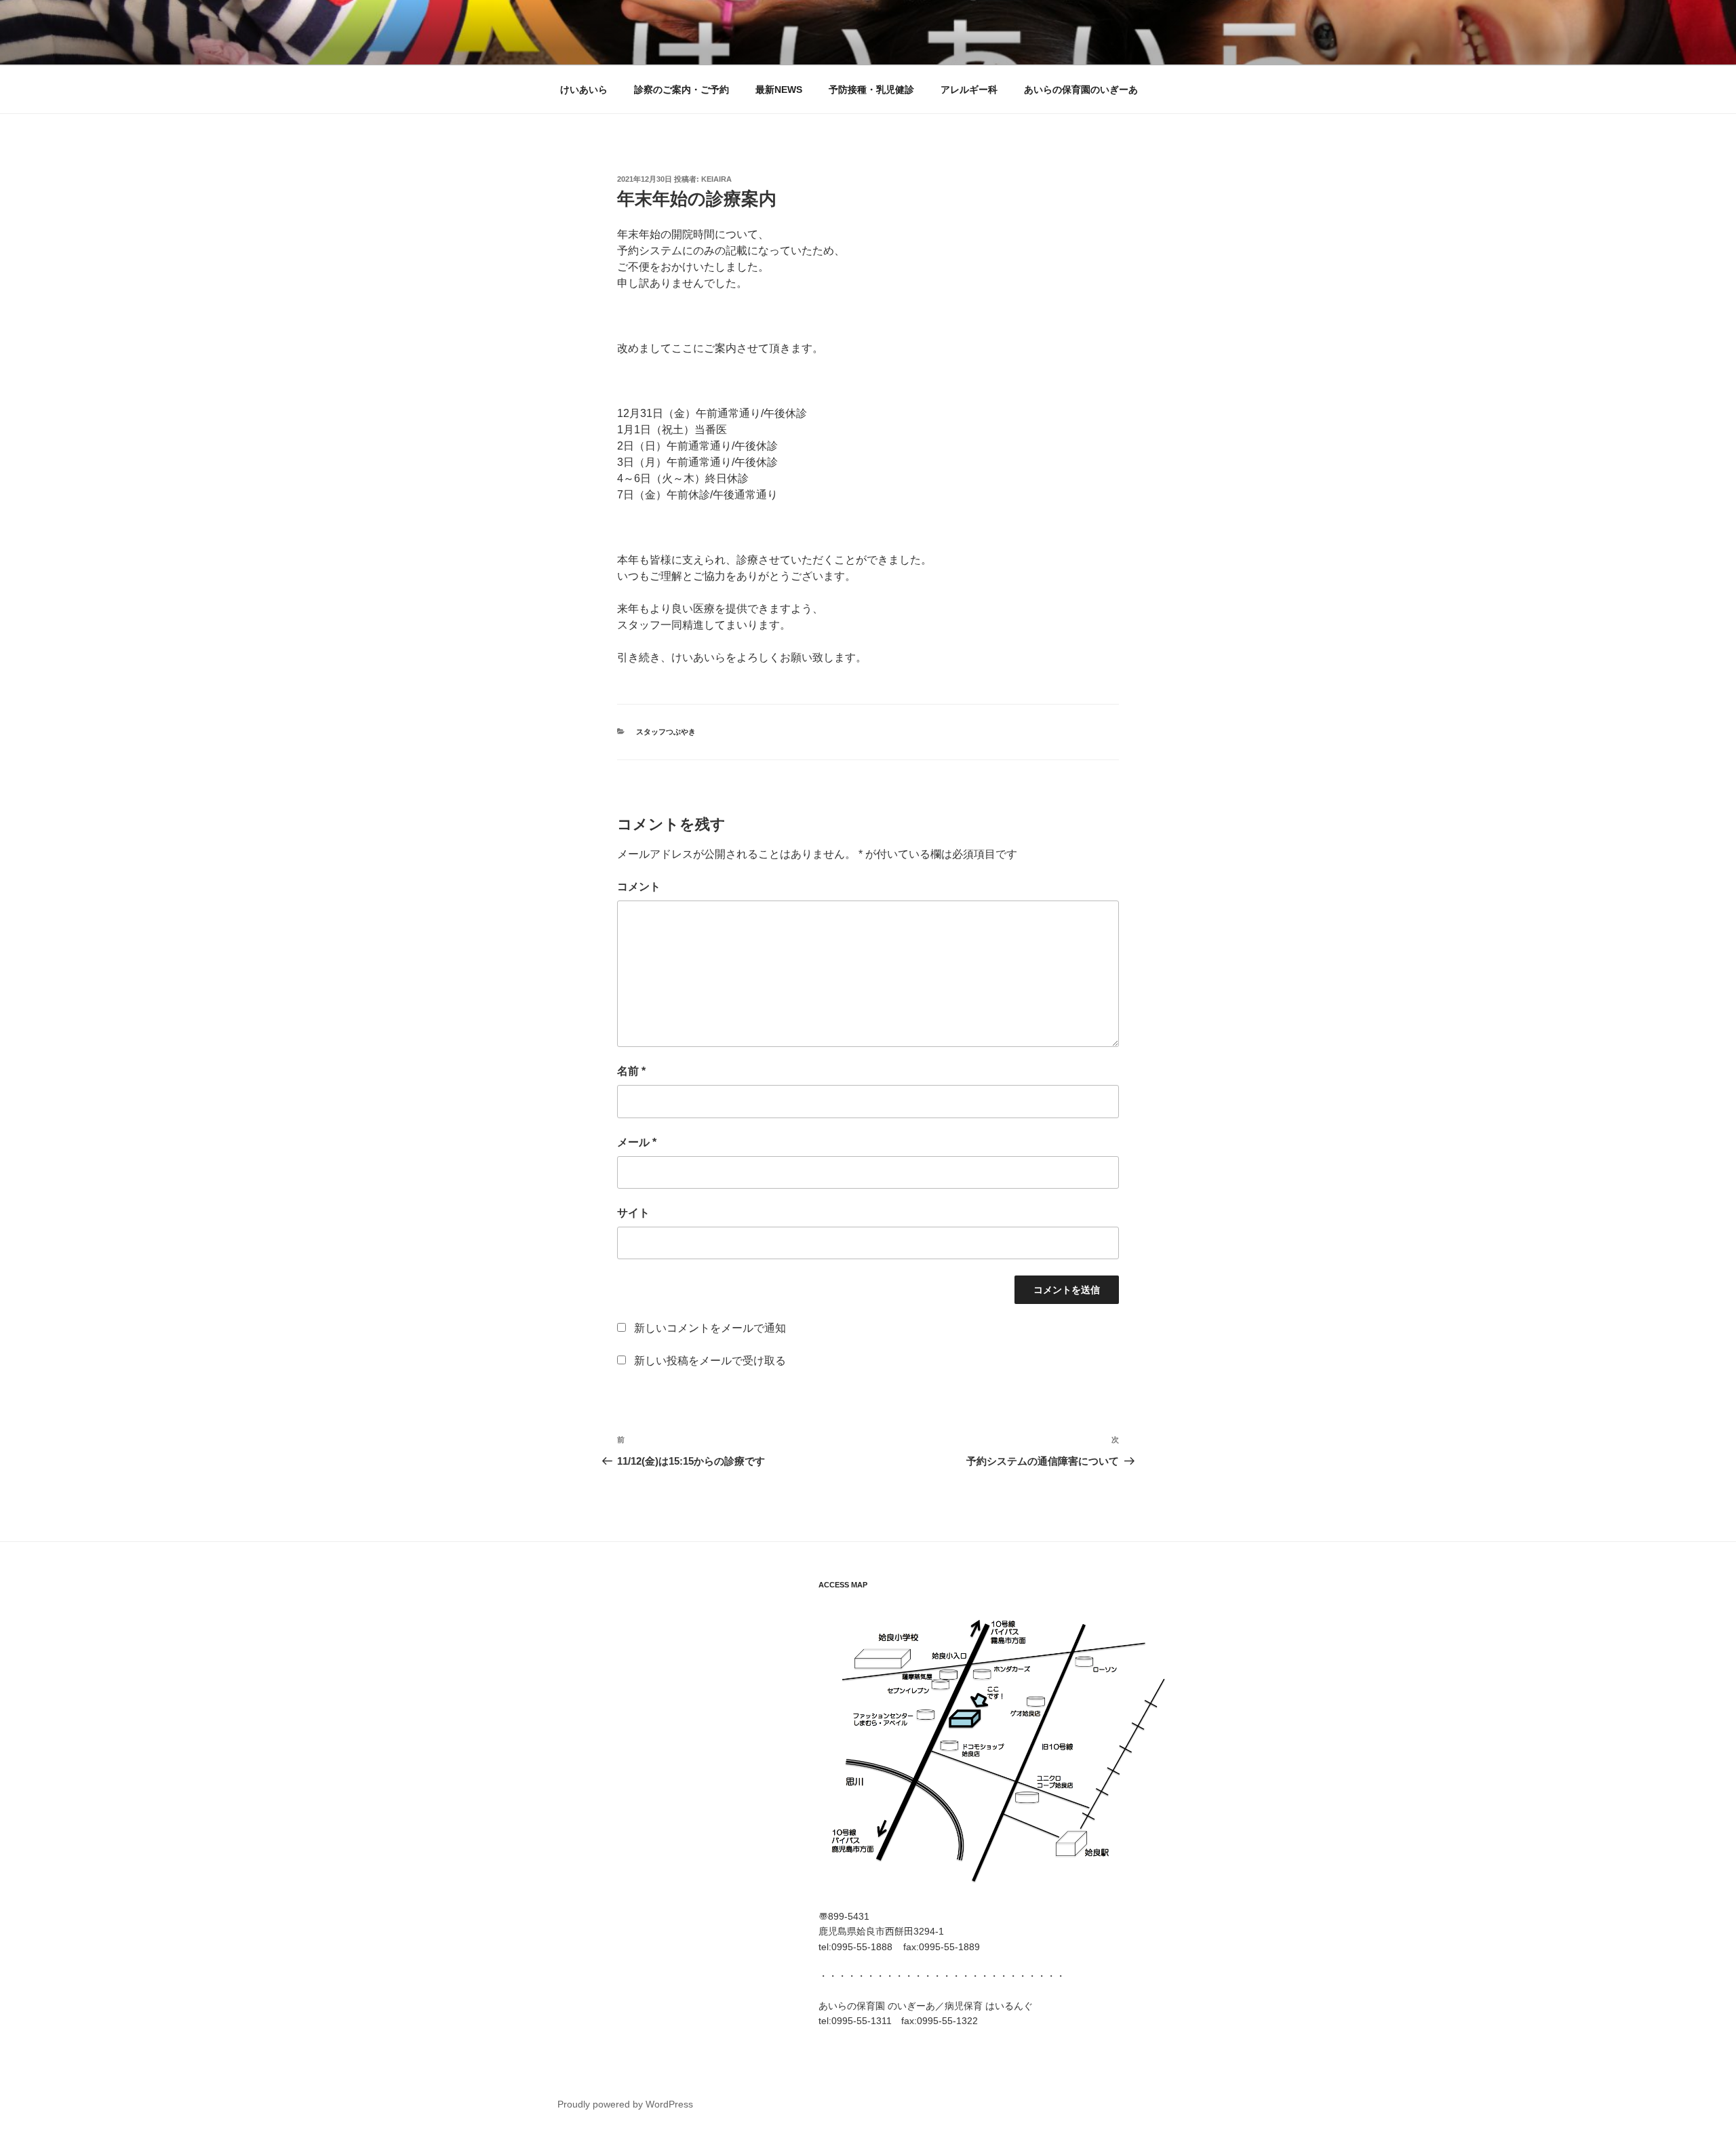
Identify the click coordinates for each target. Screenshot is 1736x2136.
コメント (639, 887)
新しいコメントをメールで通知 (710, 1328)
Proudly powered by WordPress (625, 2104)
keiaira (716, 179)
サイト (633, 1213)
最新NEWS (779, 90)
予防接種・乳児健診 (871, 90)
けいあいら (584, 90)
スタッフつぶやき (666, 732)
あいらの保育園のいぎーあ (1081, 90)
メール (637, 1142)
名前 (631, 1071)
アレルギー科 (969, 90)
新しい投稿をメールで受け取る (710, 1361)
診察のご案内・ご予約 (682, 90)
